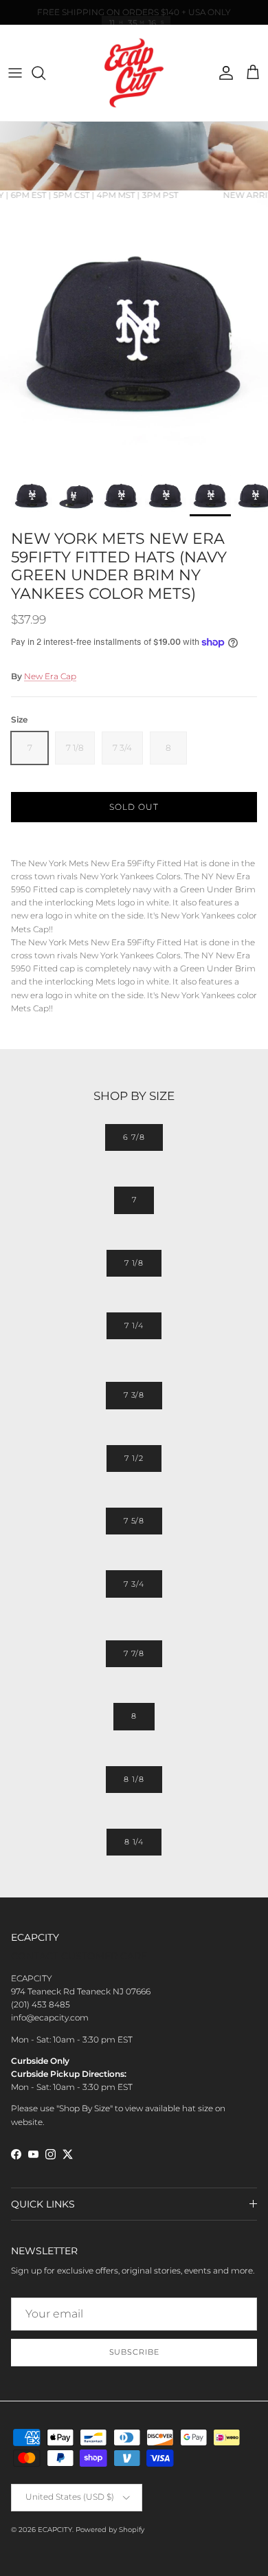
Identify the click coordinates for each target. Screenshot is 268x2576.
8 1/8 (134, 1779)
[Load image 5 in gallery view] (134, 334)
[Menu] (15, 73)
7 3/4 (134, 1584)
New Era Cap (50, 676)
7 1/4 (134, 1325)
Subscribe (134, 2352)
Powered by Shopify (110, 2530)
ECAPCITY (55, 2530)
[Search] (45, 73)
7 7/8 (134, 1653)
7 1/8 (134, 1263)
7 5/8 (134, 1521)
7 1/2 (134, 1458)
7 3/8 (134, 1395)
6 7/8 (134, 1137)
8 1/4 (134, 1842)
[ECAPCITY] (134, 73)
